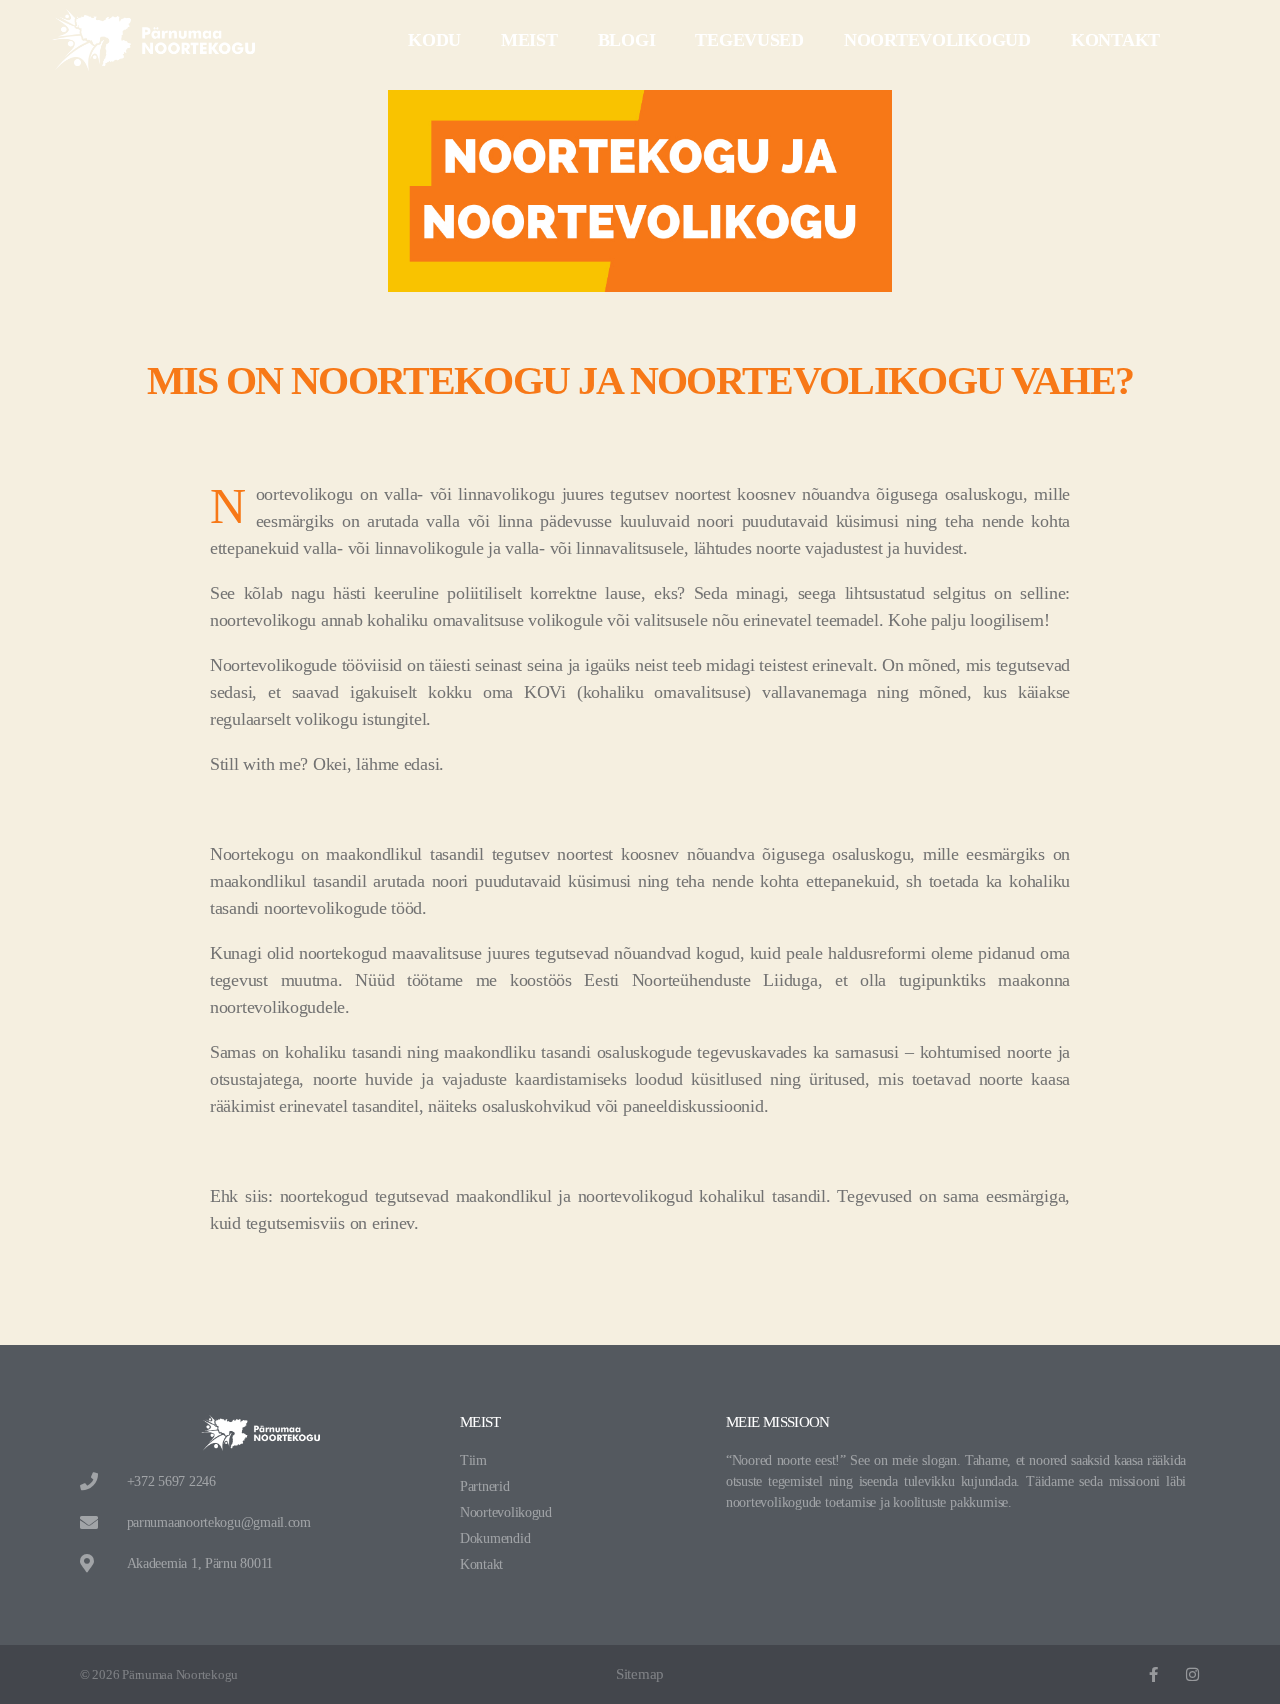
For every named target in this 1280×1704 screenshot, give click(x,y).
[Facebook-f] (1153, 1674)
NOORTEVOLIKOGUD (937, 40)
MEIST (529, 40)
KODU (434, 40)
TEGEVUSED (749, 40)
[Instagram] (1192, 1674)
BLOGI (627, 40)
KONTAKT (1115, 40)
